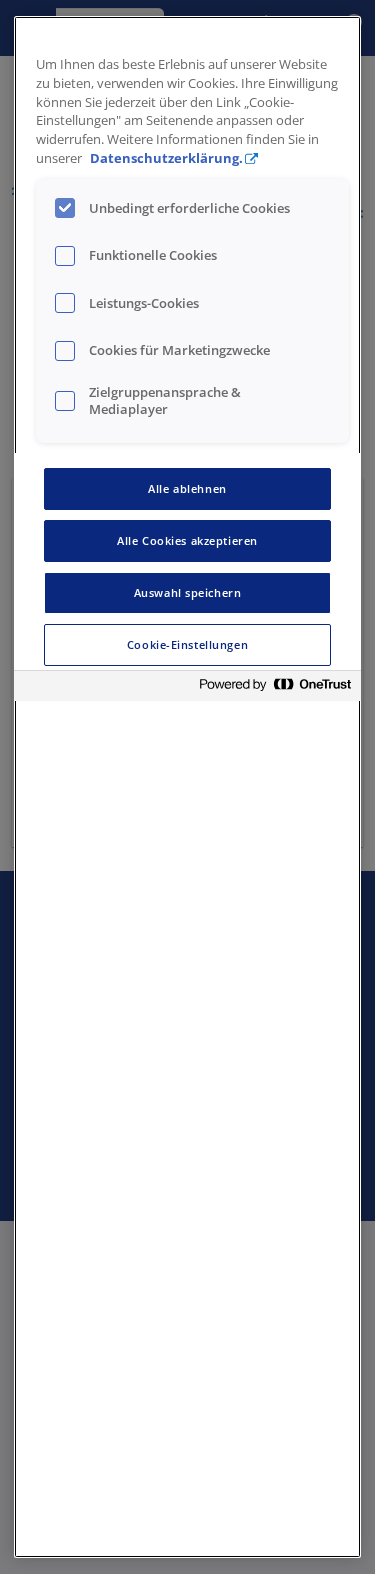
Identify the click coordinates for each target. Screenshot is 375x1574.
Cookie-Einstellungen (187, 644)
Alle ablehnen (187, 488)
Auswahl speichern (188, 592)
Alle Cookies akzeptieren (187, 540)
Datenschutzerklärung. (166, 158)
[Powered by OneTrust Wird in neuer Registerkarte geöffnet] (275, 688)
